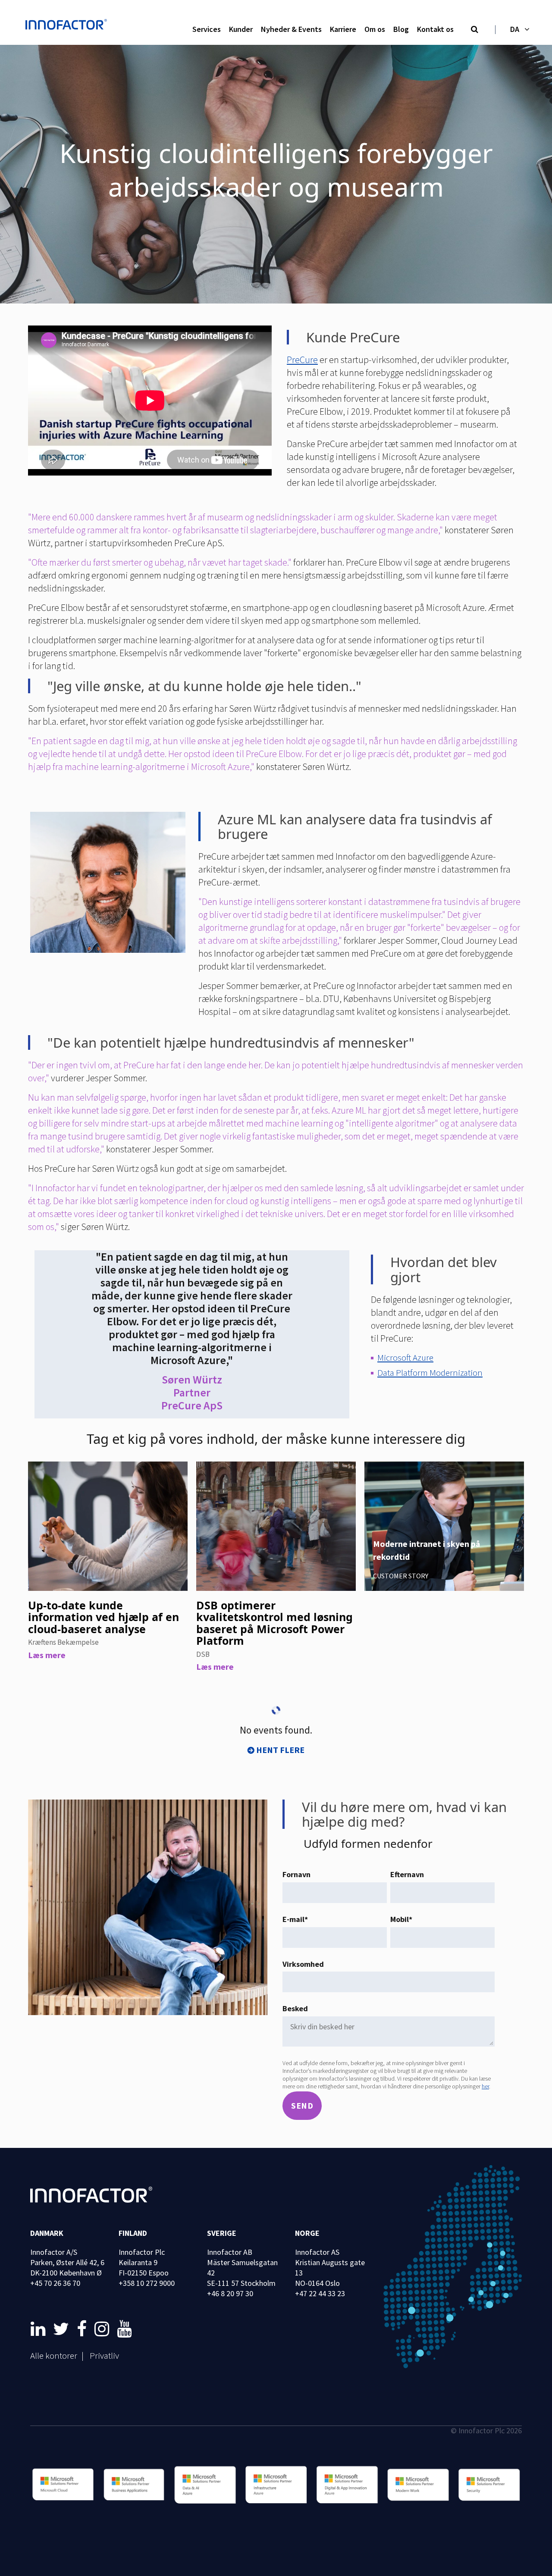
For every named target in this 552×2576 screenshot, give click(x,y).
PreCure (302, 360)
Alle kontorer (54, 2355)
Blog (401, 29)
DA (515, 29)
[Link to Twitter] (63, 2329)
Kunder (241, 29)
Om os (375, 29)
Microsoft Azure (405, 1357)
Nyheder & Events (291, 29)
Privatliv (104, 2355)
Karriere (343, 29)
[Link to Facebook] (83, 2329)
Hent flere (280, 1750)
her (485, 2086)
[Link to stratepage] (40, 2329)
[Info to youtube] (124, 2329)
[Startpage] (69, 25)
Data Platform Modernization (430, 1373)
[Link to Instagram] (103, 2329)
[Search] (475, 30)
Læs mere (47, 1655)
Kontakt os (435, 29)
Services (207, 29)
